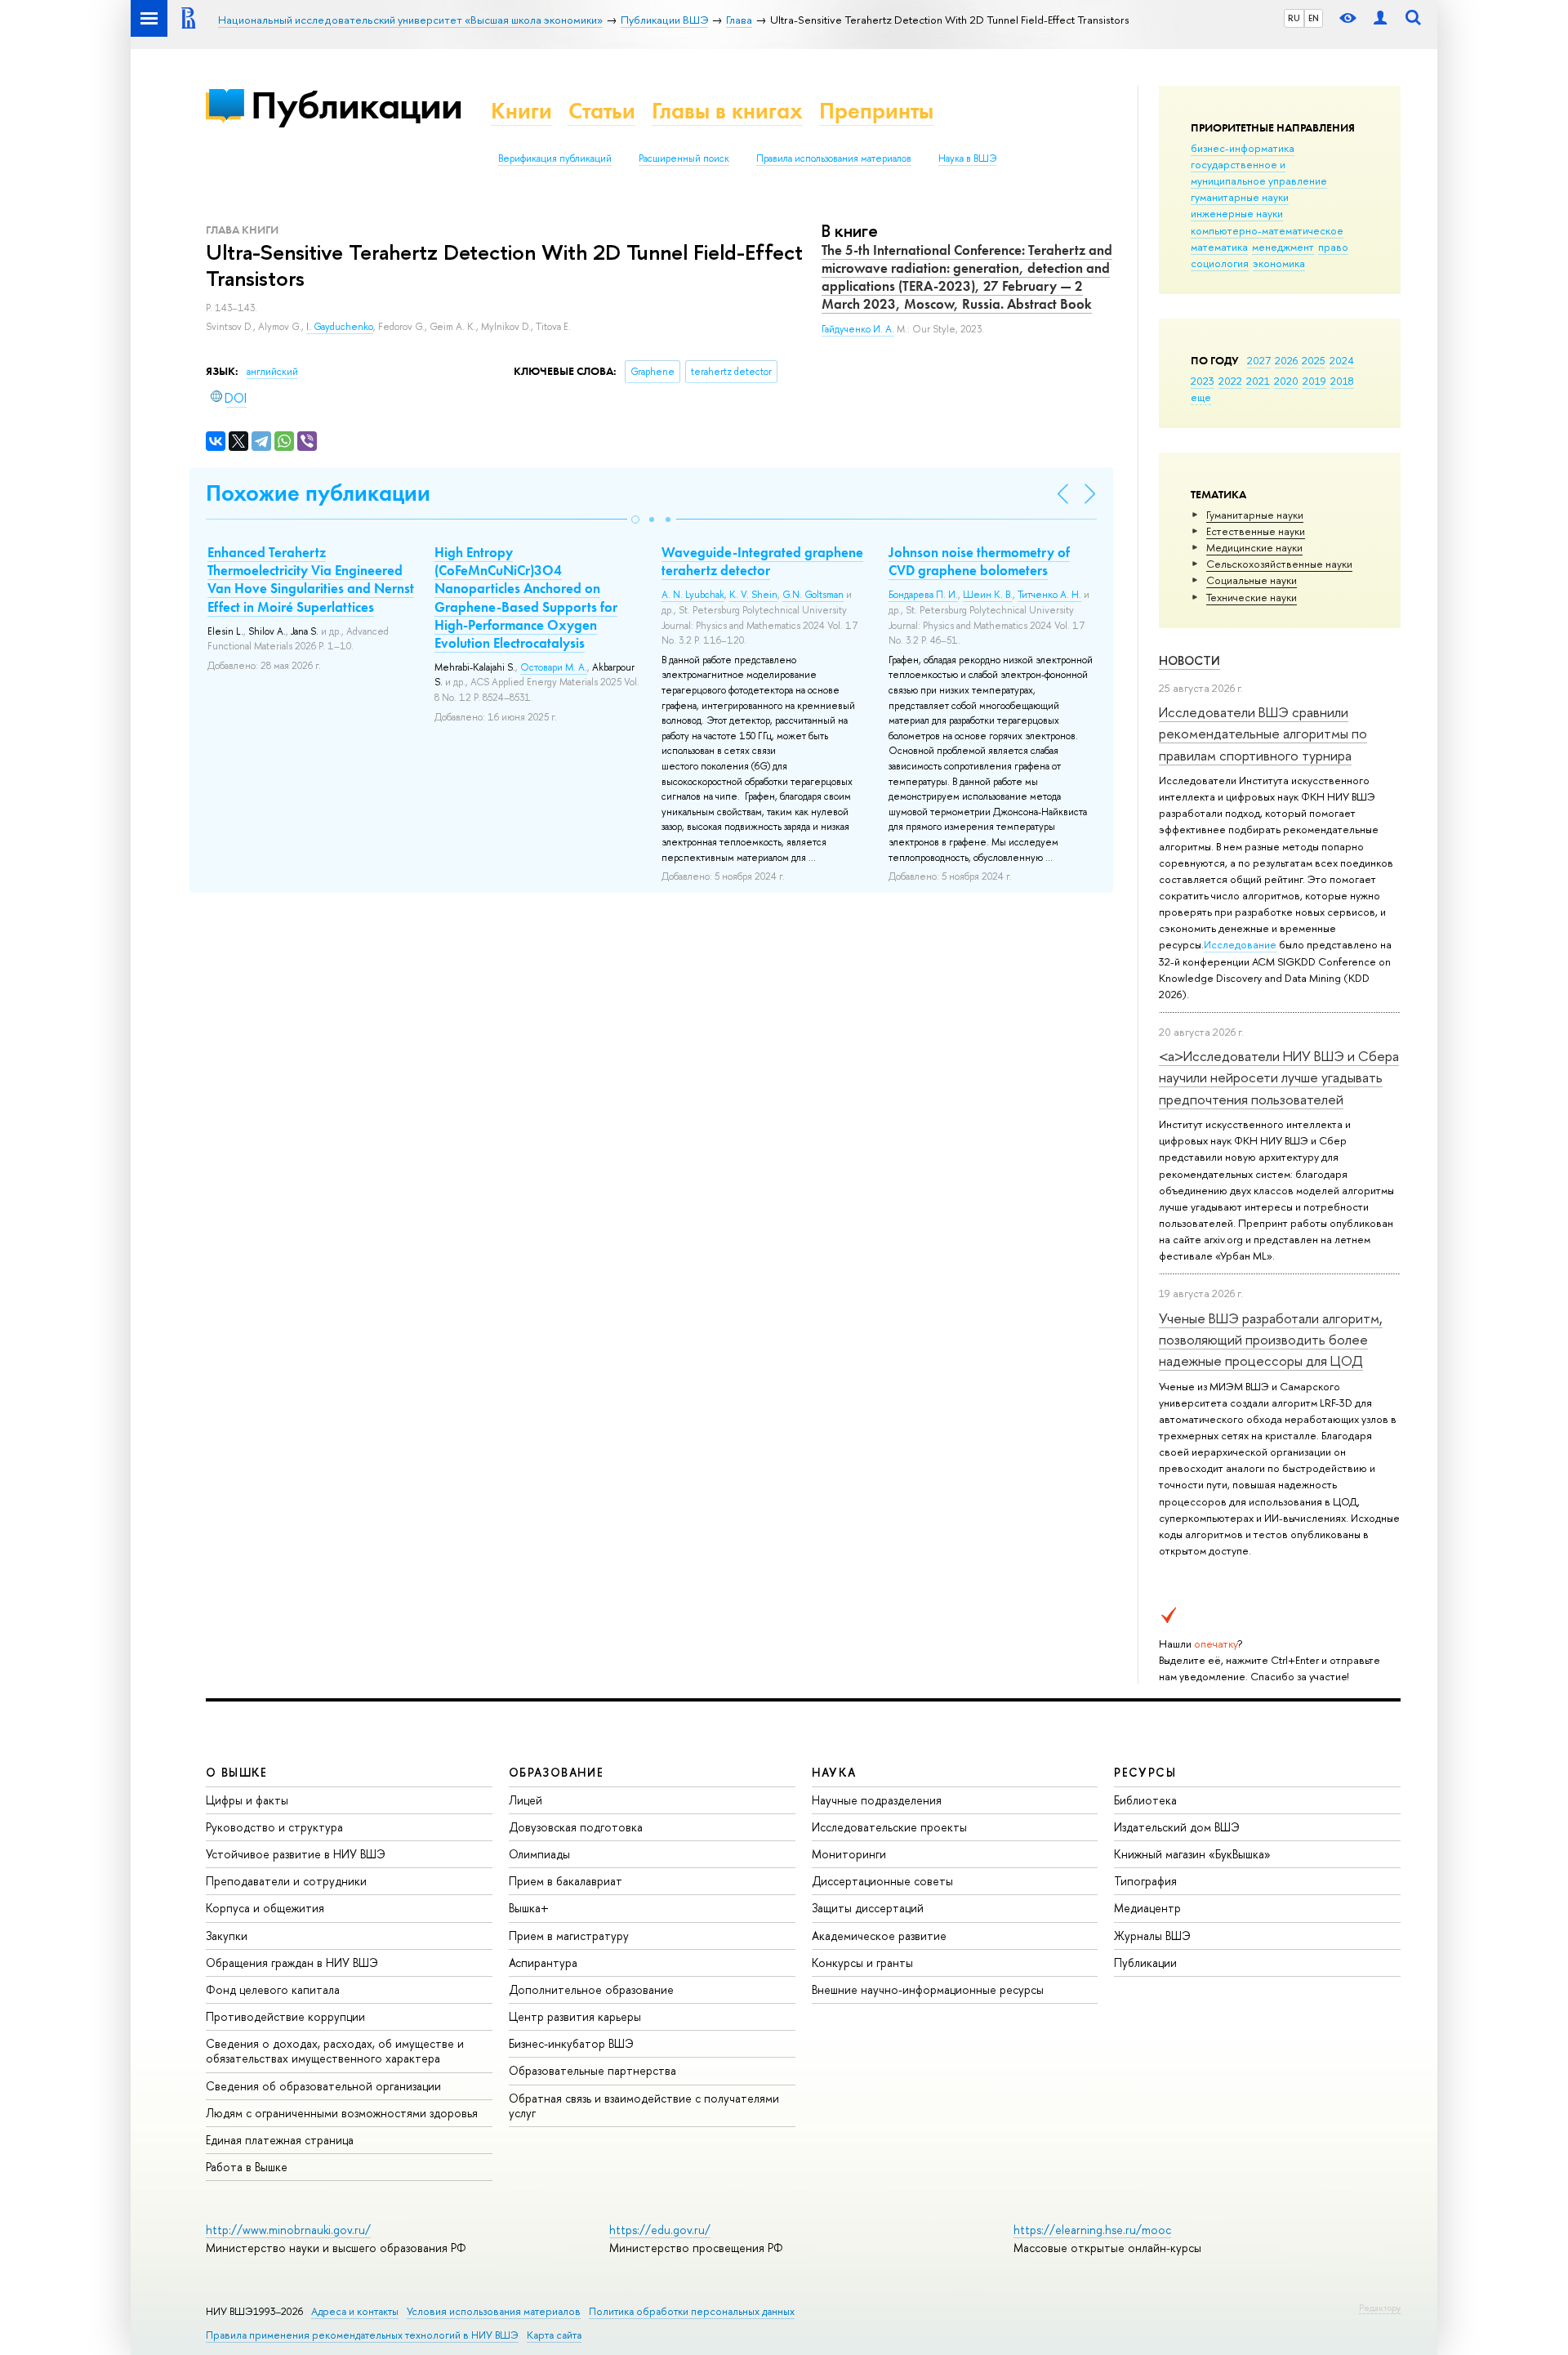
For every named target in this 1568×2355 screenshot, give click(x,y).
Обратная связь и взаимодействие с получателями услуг (644, 2105)
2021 (1258, 381)
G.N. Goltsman (813, 595)
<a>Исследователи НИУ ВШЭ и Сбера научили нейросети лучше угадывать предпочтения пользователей (1279, 1077)
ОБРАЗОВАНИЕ (556, 1772)
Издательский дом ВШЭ (1177, 1827)
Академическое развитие (879, 1936)
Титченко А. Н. (1049, 595)
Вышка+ (529, 1908)
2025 (1314, 360)
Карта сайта (554, 2335)
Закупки (227, 1936)
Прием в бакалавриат (566, 1881)
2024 (1342, 360)
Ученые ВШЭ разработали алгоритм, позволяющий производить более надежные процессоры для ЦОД (1271, 1340)
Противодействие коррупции (285, 2016)
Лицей (526, 1800)
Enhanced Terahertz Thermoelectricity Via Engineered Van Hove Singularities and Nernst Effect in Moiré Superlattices (311, 579)
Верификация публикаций (555, 158)
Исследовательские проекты (889, 1827)
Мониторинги (849, 1854)
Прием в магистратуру (569, 1936)
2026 (1286, 360)
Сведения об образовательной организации (323, 2086)
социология (1220, 263)
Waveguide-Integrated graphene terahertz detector (762, 561)
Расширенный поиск (684, 158)
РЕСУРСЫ (1145, 1772)
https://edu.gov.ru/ (660, 2230)
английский (272, 372)
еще (1201, 397)
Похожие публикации (318, 493)
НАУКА (834, 1772)
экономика (1279, 263)
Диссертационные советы (882, 1881)
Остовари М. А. (554, 667)
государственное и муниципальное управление (1259, 172)
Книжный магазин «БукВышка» (1192, 1854)
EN (1314, 18)
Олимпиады (539, 1854)
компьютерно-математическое (1267, 230)
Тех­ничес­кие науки (1252, 597)
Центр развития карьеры (575, 2016)
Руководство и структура (274, 1827)
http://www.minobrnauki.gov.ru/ (288, 2230)
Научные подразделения (877, 1800)
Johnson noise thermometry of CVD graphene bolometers (979, 561)
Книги (521, 111)
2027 (1259, 360)
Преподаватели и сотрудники (286, 1881)
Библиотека (1145, 1800)
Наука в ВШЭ (967, 158)
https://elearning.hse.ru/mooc (1092, 2230)
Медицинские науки (1254, 547)
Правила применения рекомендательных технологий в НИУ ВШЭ (362, 2335)
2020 (1286, 381)
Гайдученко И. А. (858, 329)
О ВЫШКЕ (237, 1772)
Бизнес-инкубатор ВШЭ (571, 2043)
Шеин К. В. (988, 595)
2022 (1230, 381)
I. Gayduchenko (340, 327)
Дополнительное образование (591, 1989)
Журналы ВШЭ (1152, 1936)
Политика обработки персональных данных (692, 2311)
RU (1294, 18)
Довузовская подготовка (576, 1827)
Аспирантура (543, 1962)
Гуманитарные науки (1255, 515)
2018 (1342, 381)
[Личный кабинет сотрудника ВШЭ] (1380, 18)
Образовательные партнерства (592, 2070)
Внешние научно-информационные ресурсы (928, 1989)
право (1333, 247)
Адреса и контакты (355, 2311)
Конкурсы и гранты (862, 1962)
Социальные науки (1252, 580)
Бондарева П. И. (923, 595)
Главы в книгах (727, 111)
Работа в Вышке (247, 2167)
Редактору (1380, 2308)
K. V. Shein (753, 595)
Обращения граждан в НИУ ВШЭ (292, 1962)
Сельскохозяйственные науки (1279, 564)
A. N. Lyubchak (693, 595)
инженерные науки (1237, 213)
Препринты (876, 111)
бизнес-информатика (1243, 148)
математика (1219, 247)
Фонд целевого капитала (273, 1989)
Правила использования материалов (834, 158)
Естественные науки (1256, 531)
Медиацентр (1147, 1908)
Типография (1145, 1881)
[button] (635, 520)
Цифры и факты (247, 1800)
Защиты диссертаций (868, 1908)
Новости (1189, 660)
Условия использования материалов (494, 2311)
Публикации (356, 105)
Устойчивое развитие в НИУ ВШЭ (296, 1854)
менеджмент (1283, 247)
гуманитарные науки (1240, 197)
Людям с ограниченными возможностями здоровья (342, 2113)
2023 (1203, 381)
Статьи (602, 111)
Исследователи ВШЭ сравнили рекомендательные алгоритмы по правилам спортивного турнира (1263, 734)
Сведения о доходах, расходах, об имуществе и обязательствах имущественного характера (335, 2051)
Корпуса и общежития (265, 1908)
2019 (1314, 381)
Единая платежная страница (280, 2140)
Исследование (1240, 944)
